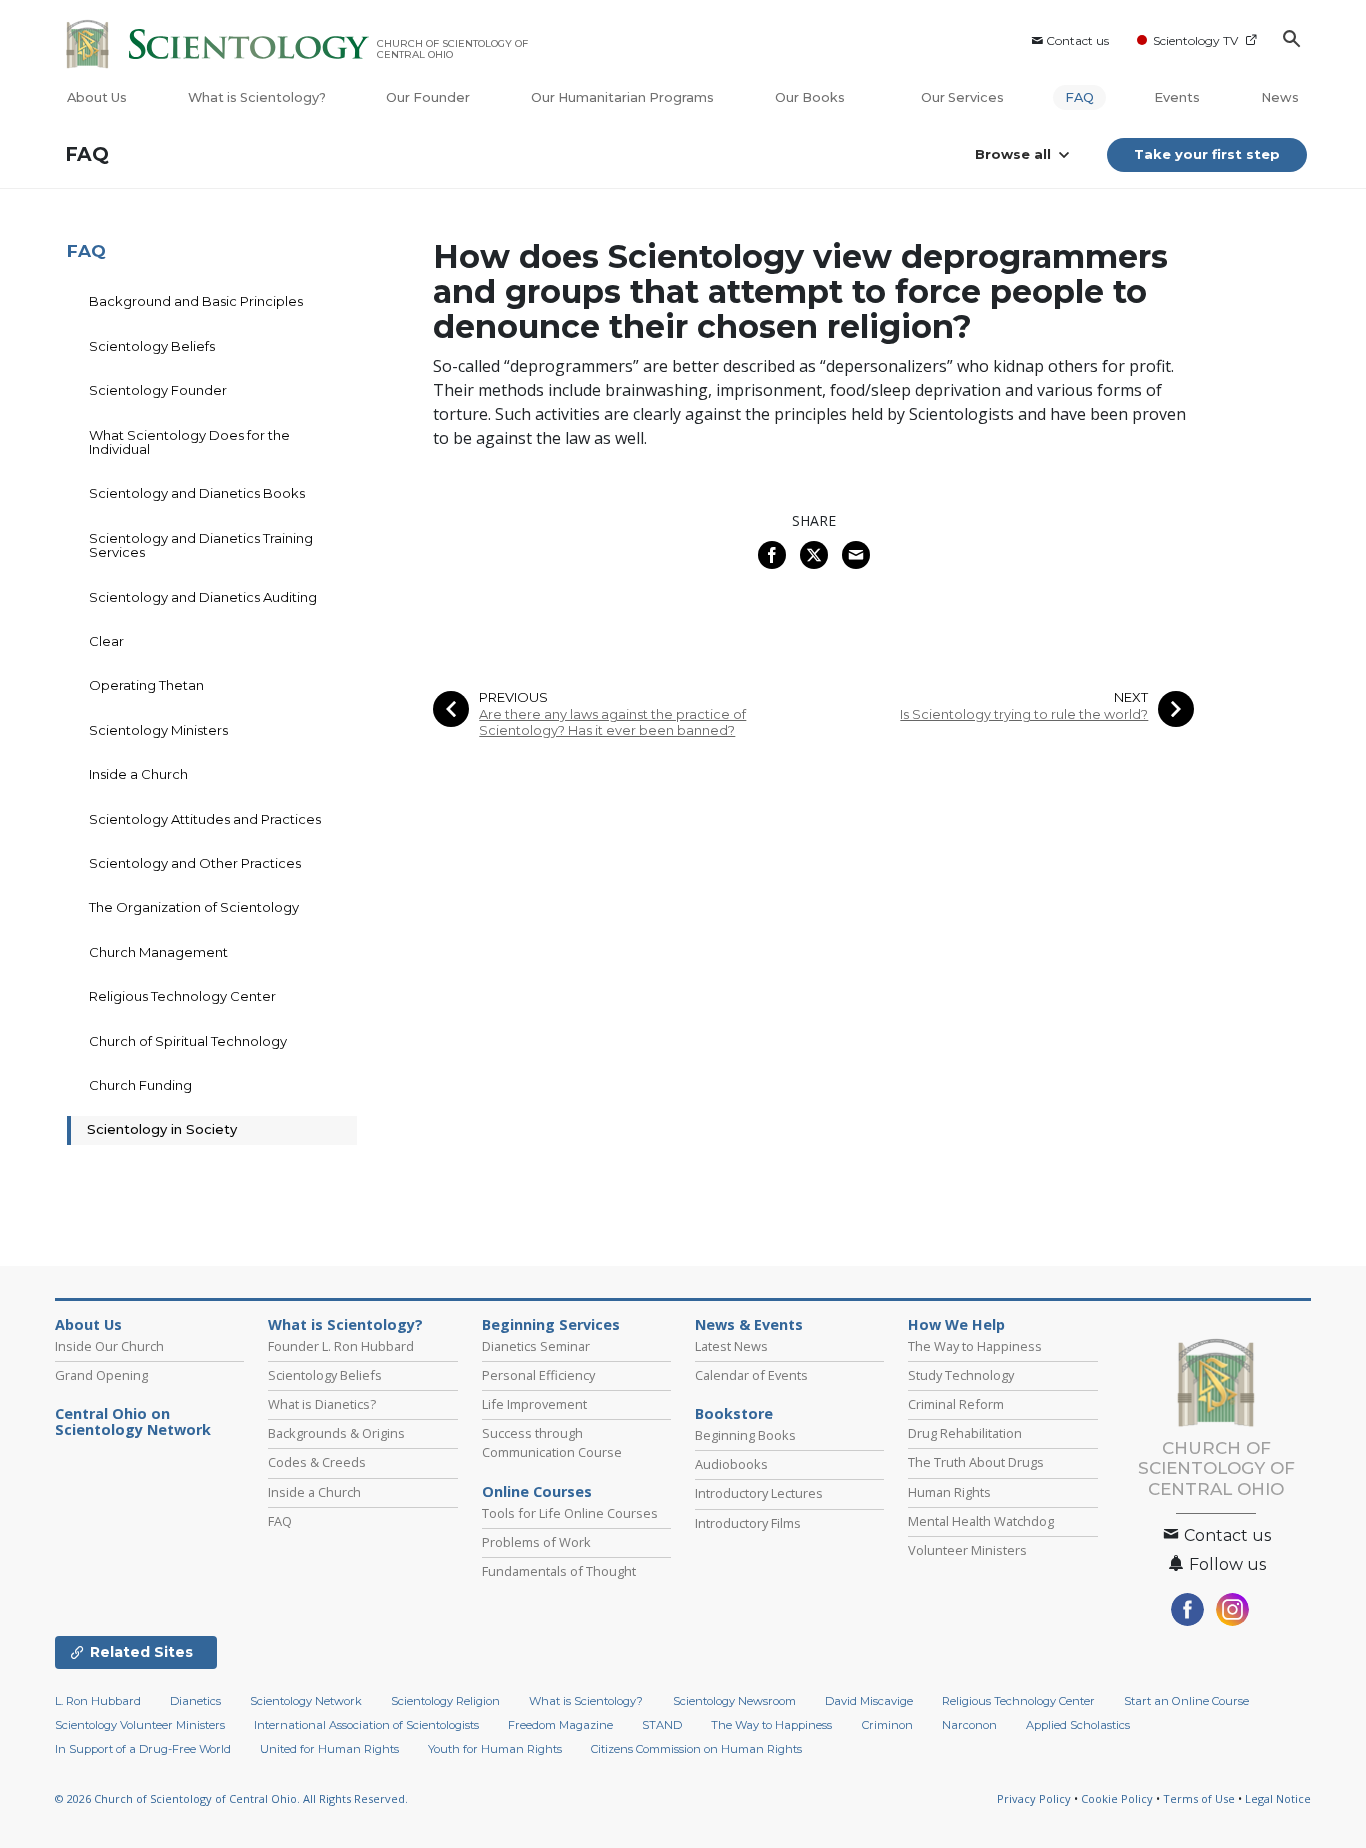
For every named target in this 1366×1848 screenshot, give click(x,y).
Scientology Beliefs (152, 346)
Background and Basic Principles (196, 301)
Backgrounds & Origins (336, 1433)
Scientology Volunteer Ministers (140, 1725)
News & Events (749, 1325)
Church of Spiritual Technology (188, 1041)
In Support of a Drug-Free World (143, 1749)
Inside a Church (138, 774)
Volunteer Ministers (967, 1550)
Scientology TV (1195, 40)
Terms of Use (1199, 1798)
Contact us (1077, 40)
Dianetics (195, 1701)
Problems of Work (536, 1542)
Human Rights (949, 1492)
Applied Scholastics (1078, 1725)
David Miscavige (869, 1701)
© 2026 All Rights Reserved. (231, 1798)
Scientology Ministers (158, 730)
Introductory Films (748, 1523)
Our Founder (428, 97)
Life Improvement (534, 1404)
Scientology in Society (162, 1129)
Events (1177, 97)
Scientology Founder (158, 390)
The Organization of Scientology (194, 907)
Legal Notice (1278, 1798)
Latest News (731, 1346)
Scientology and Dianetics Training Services (201, 545)
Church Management (158, 952)
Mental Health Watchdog (981, 1521)
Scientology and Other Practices (195, 863)
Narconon (969, 1725)
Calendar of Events (751, 1375)
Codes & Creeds (317, 1462)
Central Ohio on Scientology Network (133, 1422)
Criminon (887, 1725)
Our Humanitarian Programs (622, 97)
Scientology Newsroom (734, 1701)
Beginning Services (551, 1325)
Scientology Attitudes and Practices (205, 819)
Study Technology (961, 1375)
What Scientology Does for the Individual (189, 442)
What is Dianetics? (322, 1404)
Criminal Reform (956, 1404)
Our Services (962, 97)
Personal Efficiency (538, 1375)
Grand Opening (101, 1375)
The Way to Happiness (975, 1346)
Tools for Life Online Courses (570, 1513)
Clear (106, 641)
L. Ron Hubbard (98, 1701)
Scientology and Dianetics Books (197, 493)
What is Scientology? (257, 97)
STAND (662, 1725)
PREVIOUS (513, 697)
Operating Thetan (146, 685)
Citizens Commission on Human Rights (696, 1749)
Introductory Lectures (759, 1493)
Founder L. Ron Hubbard (341, 1346)
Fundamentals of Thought (559, 1571)
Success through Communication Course (552, 1442)
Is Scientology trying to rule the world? (1024, 714)
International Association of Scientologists (366, 1725)
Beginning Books (745, 1435)
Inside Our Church (109, 1346)
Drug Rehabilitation (965, 1433)
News (1280, 97)
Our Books (811, 97)
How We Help (956, 1325)
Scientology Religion (445, 1701)
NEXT (1131, 697)
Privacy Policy (1034, 1798)
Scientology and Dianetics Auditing (203, 597)
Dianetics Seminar (536, 1346)
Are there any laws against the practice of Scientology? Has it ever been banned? (612, 722)
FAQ (1079, 97)
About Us (97, 97)
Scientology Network (306, 1701)
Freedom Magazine (560, 1725)
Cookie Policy (1117, 1798)
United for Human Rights (329, 1749)
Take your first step (1207, 154)
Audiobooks (731, 1464)
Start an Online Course (1186, 1701)
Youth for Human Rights (495, 1749)
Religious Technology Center (182, 996)
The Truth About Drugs (976, 1462)
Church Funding (140, 1085)
